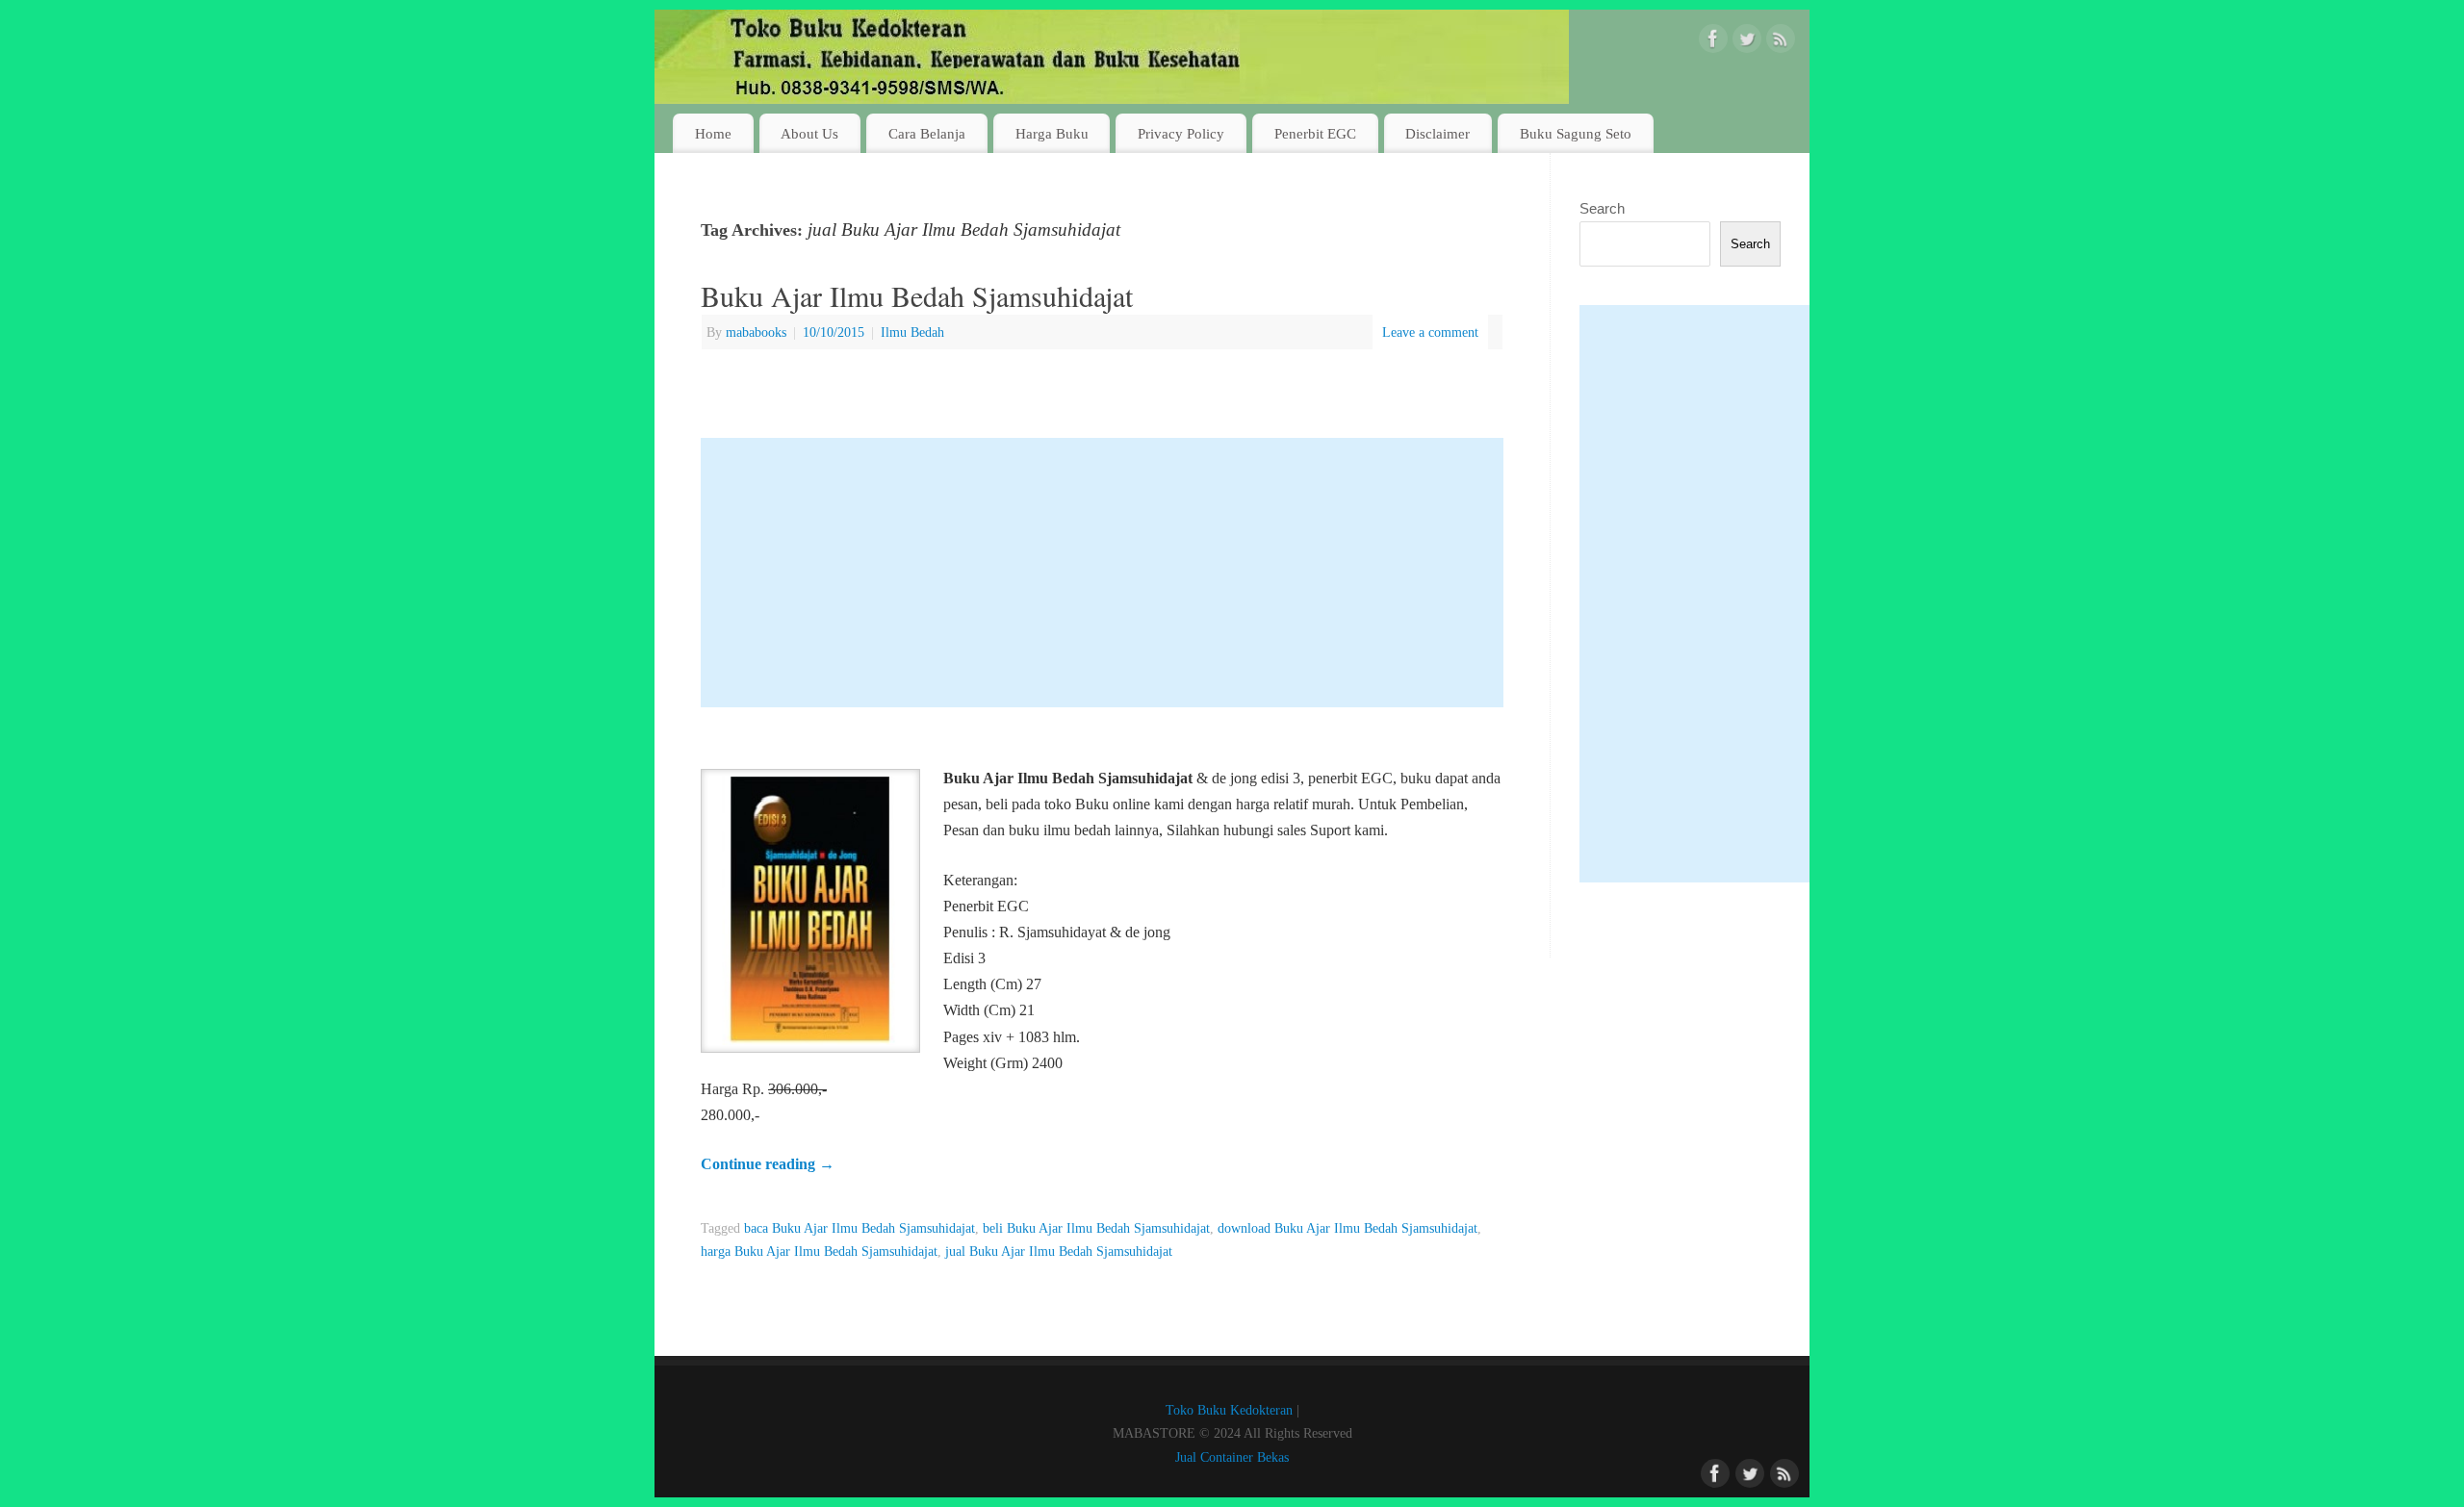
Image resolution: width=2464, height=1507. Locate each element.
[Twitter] (1747, 42)
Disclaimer (1437, 133)
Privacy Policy (1181, 133)
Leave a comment (1430, 332)
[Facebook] (1713, 42)
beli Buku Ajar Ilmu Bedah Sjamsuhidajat (1096, 1228)
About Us (809, 133)
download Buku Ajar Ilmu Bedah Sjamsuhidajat (1347, 1228)
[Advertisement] (1102, 573)
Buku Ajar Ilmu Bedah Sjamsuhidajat (917, 295)
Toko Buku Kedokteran (1229, 1410)
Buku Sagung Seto (1576, 133)
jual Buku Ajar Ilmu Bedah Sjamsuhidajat (1059, 1251)
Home (713, 133)
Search (1602, 208)
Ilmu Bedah (912, 332)
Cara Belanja (927, 133)
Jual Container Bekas (1232, 1457)
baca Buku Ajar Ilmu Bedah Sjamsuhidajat (860, 1228)
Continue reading (768, 1164)
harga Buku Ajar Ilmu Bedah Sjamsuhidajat (819, 1251)
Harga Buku (1052, 133)
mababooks (756, 332)
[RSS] (1781, 42)
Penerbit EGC (1315, 133)
